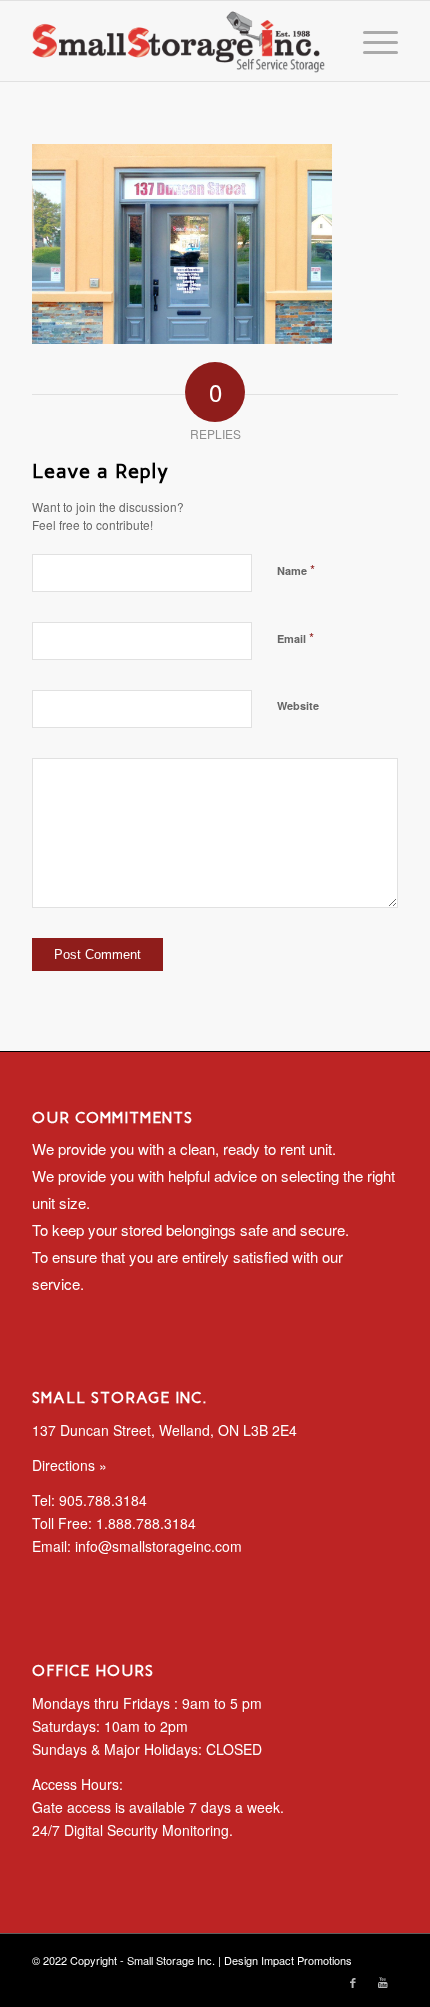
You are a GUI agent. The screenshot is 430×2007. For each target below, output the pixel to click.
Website (298, 705)
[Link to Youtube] (383, 1982)
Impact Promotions (306, 1960)
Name (296, 569)
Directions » (69, 1465)
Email (295, 637)
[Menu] (370, 41)
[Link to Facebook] (353, 1982)
